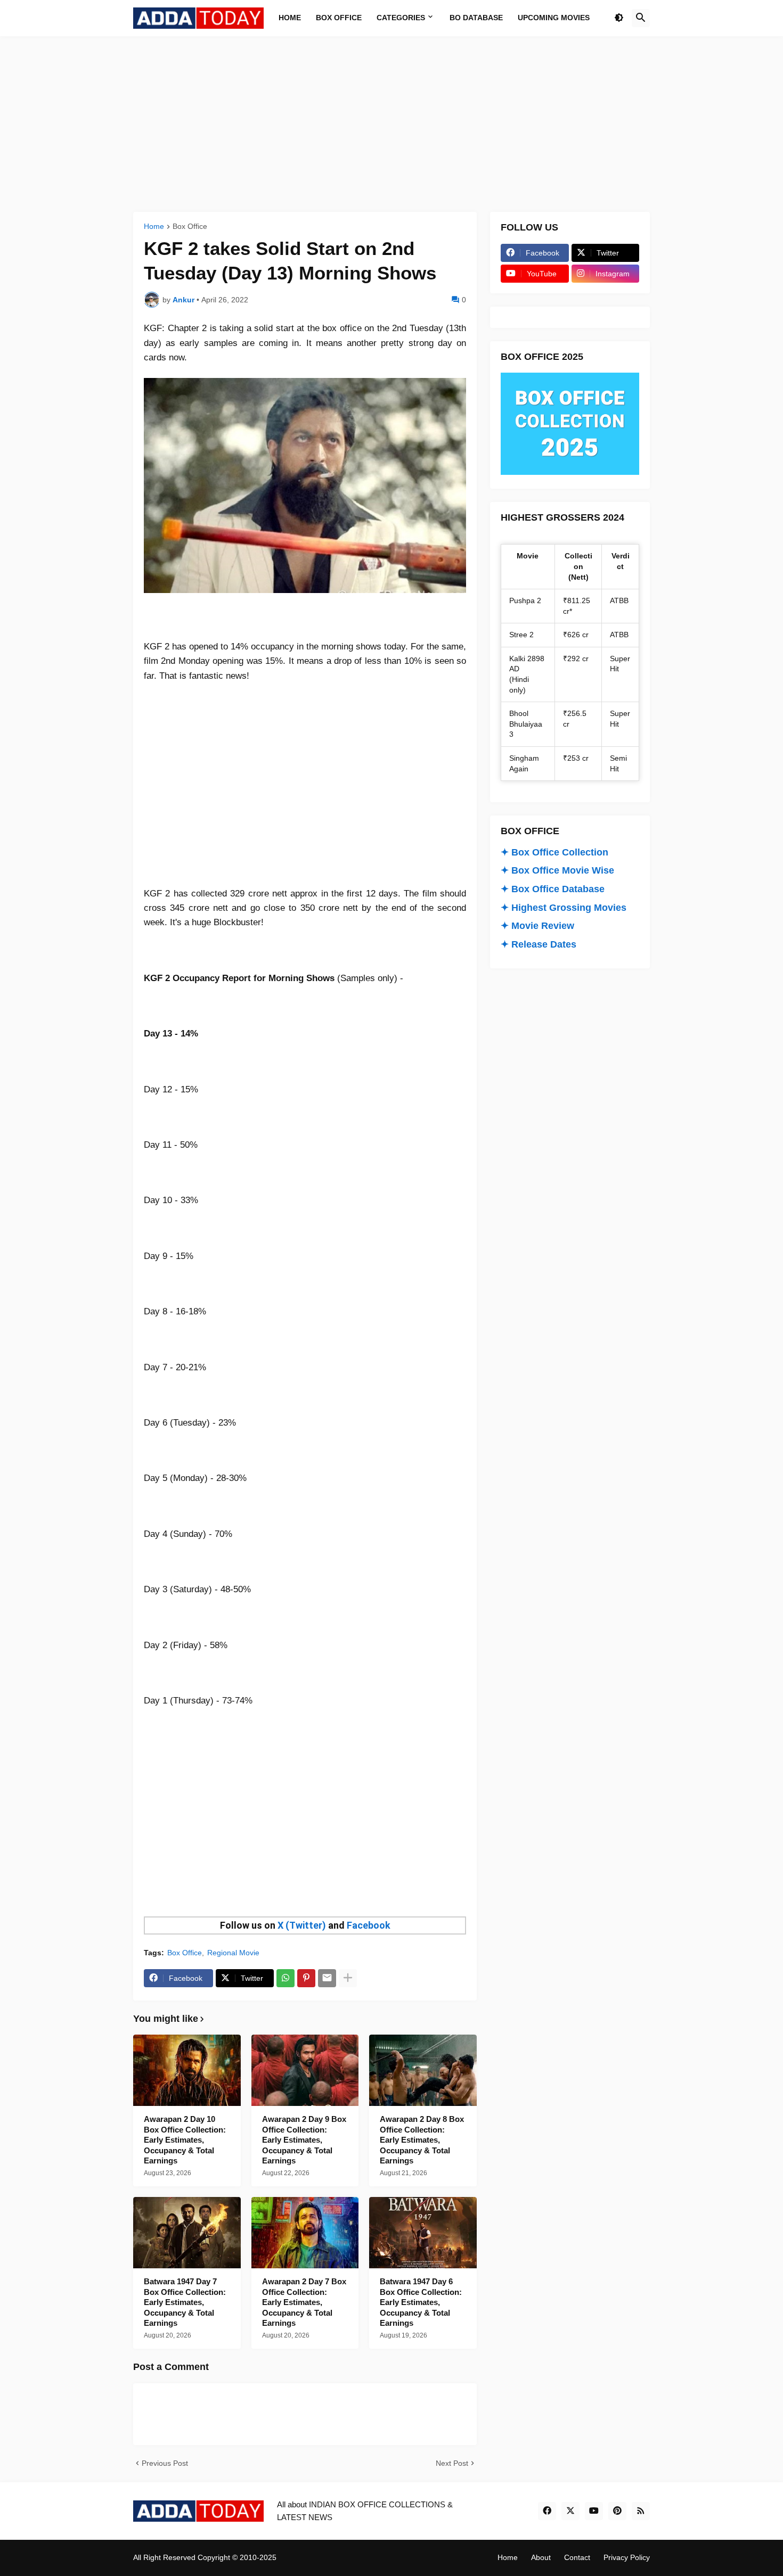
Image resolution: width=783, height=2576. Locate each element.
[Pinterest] (306, 1978)
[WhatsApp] (286, 1978)
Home (154, 227)
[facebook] (547, 2511)
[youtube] (594, 2511)
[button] (619, 18)
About (541, 2557)
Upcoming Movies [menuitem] (554, 18)
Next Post (452, 2463)
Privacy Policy (627, 2557)
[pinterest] (617, 2511)
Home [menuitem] (290, 18)
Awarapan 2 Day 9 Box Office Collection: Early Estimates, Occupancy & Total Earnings (304, 2140)
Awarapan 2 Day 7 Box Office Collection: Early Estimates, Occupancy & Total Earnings (304, 2302)
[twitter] (570, 2511)
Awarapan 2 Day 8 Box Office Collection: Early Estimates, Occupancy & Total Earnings (422, 2140)
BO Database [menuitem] (476, 18)
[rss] (641, 2511)
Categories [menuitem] (401, 18)
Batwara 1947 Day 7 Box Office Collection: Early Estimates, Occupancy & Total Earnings (185, 2302)
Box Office (190, 227)
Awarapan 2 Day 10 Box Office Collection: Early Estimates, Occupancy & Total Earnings (185, 2140)
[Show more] (348, 1978)
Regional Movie (233, 1953)
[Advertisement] (391, 124)
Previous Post (165, 2463)
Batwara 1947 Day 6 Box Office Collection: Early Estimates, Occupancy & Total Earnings (421, 2302)
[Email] (327, 1978)
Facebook (369, 1925)
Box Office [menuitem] (339, 18)
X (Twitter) (302, 1925)
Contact (577, 2557)
